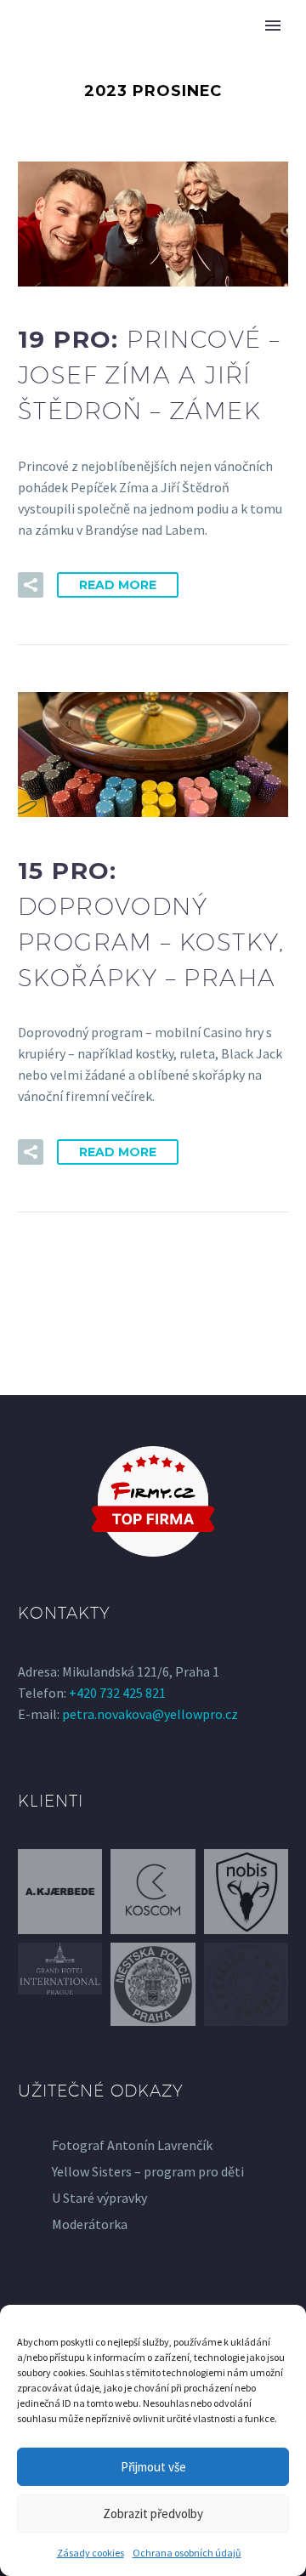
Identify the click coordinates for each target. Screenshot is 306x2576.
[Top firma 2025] (153, 1501)
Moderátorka (90, 2224)
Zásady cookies (91, 2553)
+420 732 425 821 (117, 1693)
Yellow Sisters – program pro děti (148, 2171)
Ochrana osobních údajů (187, 2553)
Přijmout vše (153, 2467)
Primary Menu (273, 26)
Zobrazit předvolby (153, 2514)
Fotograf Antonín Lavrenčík (132, 2145)
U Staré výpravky (99, 2198)
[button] (31, 585)
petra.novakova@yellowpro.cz (150, 1714)
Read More (118, 585)
